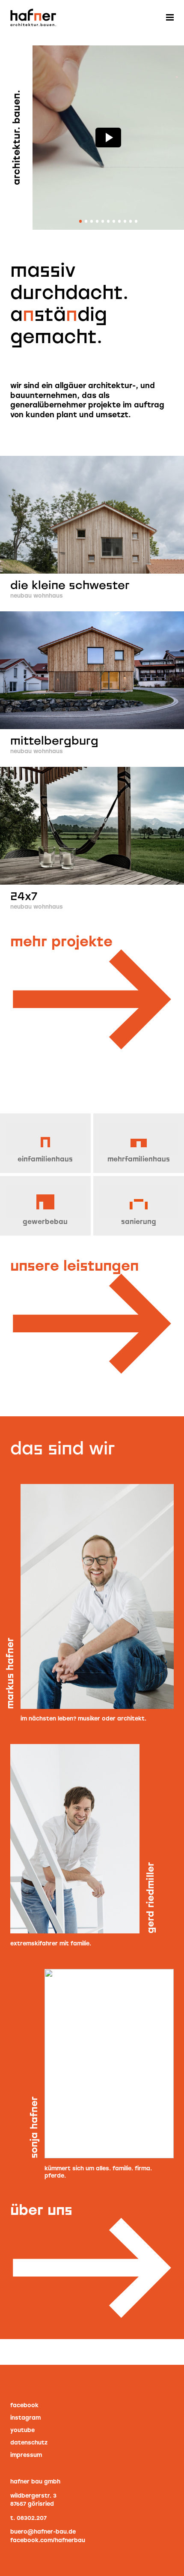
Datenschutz (29, 2443)
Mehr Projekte (61, 941)
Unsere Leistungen (74, 1265)
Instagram (25, 2418)
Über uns (41, 2209)
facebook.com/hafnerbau (48, 2540)
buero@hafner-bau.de (43, 2532)
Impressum (26, 2455)
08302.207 (32, 2518)
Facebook (24, 2405)
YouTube (22, 2430)
